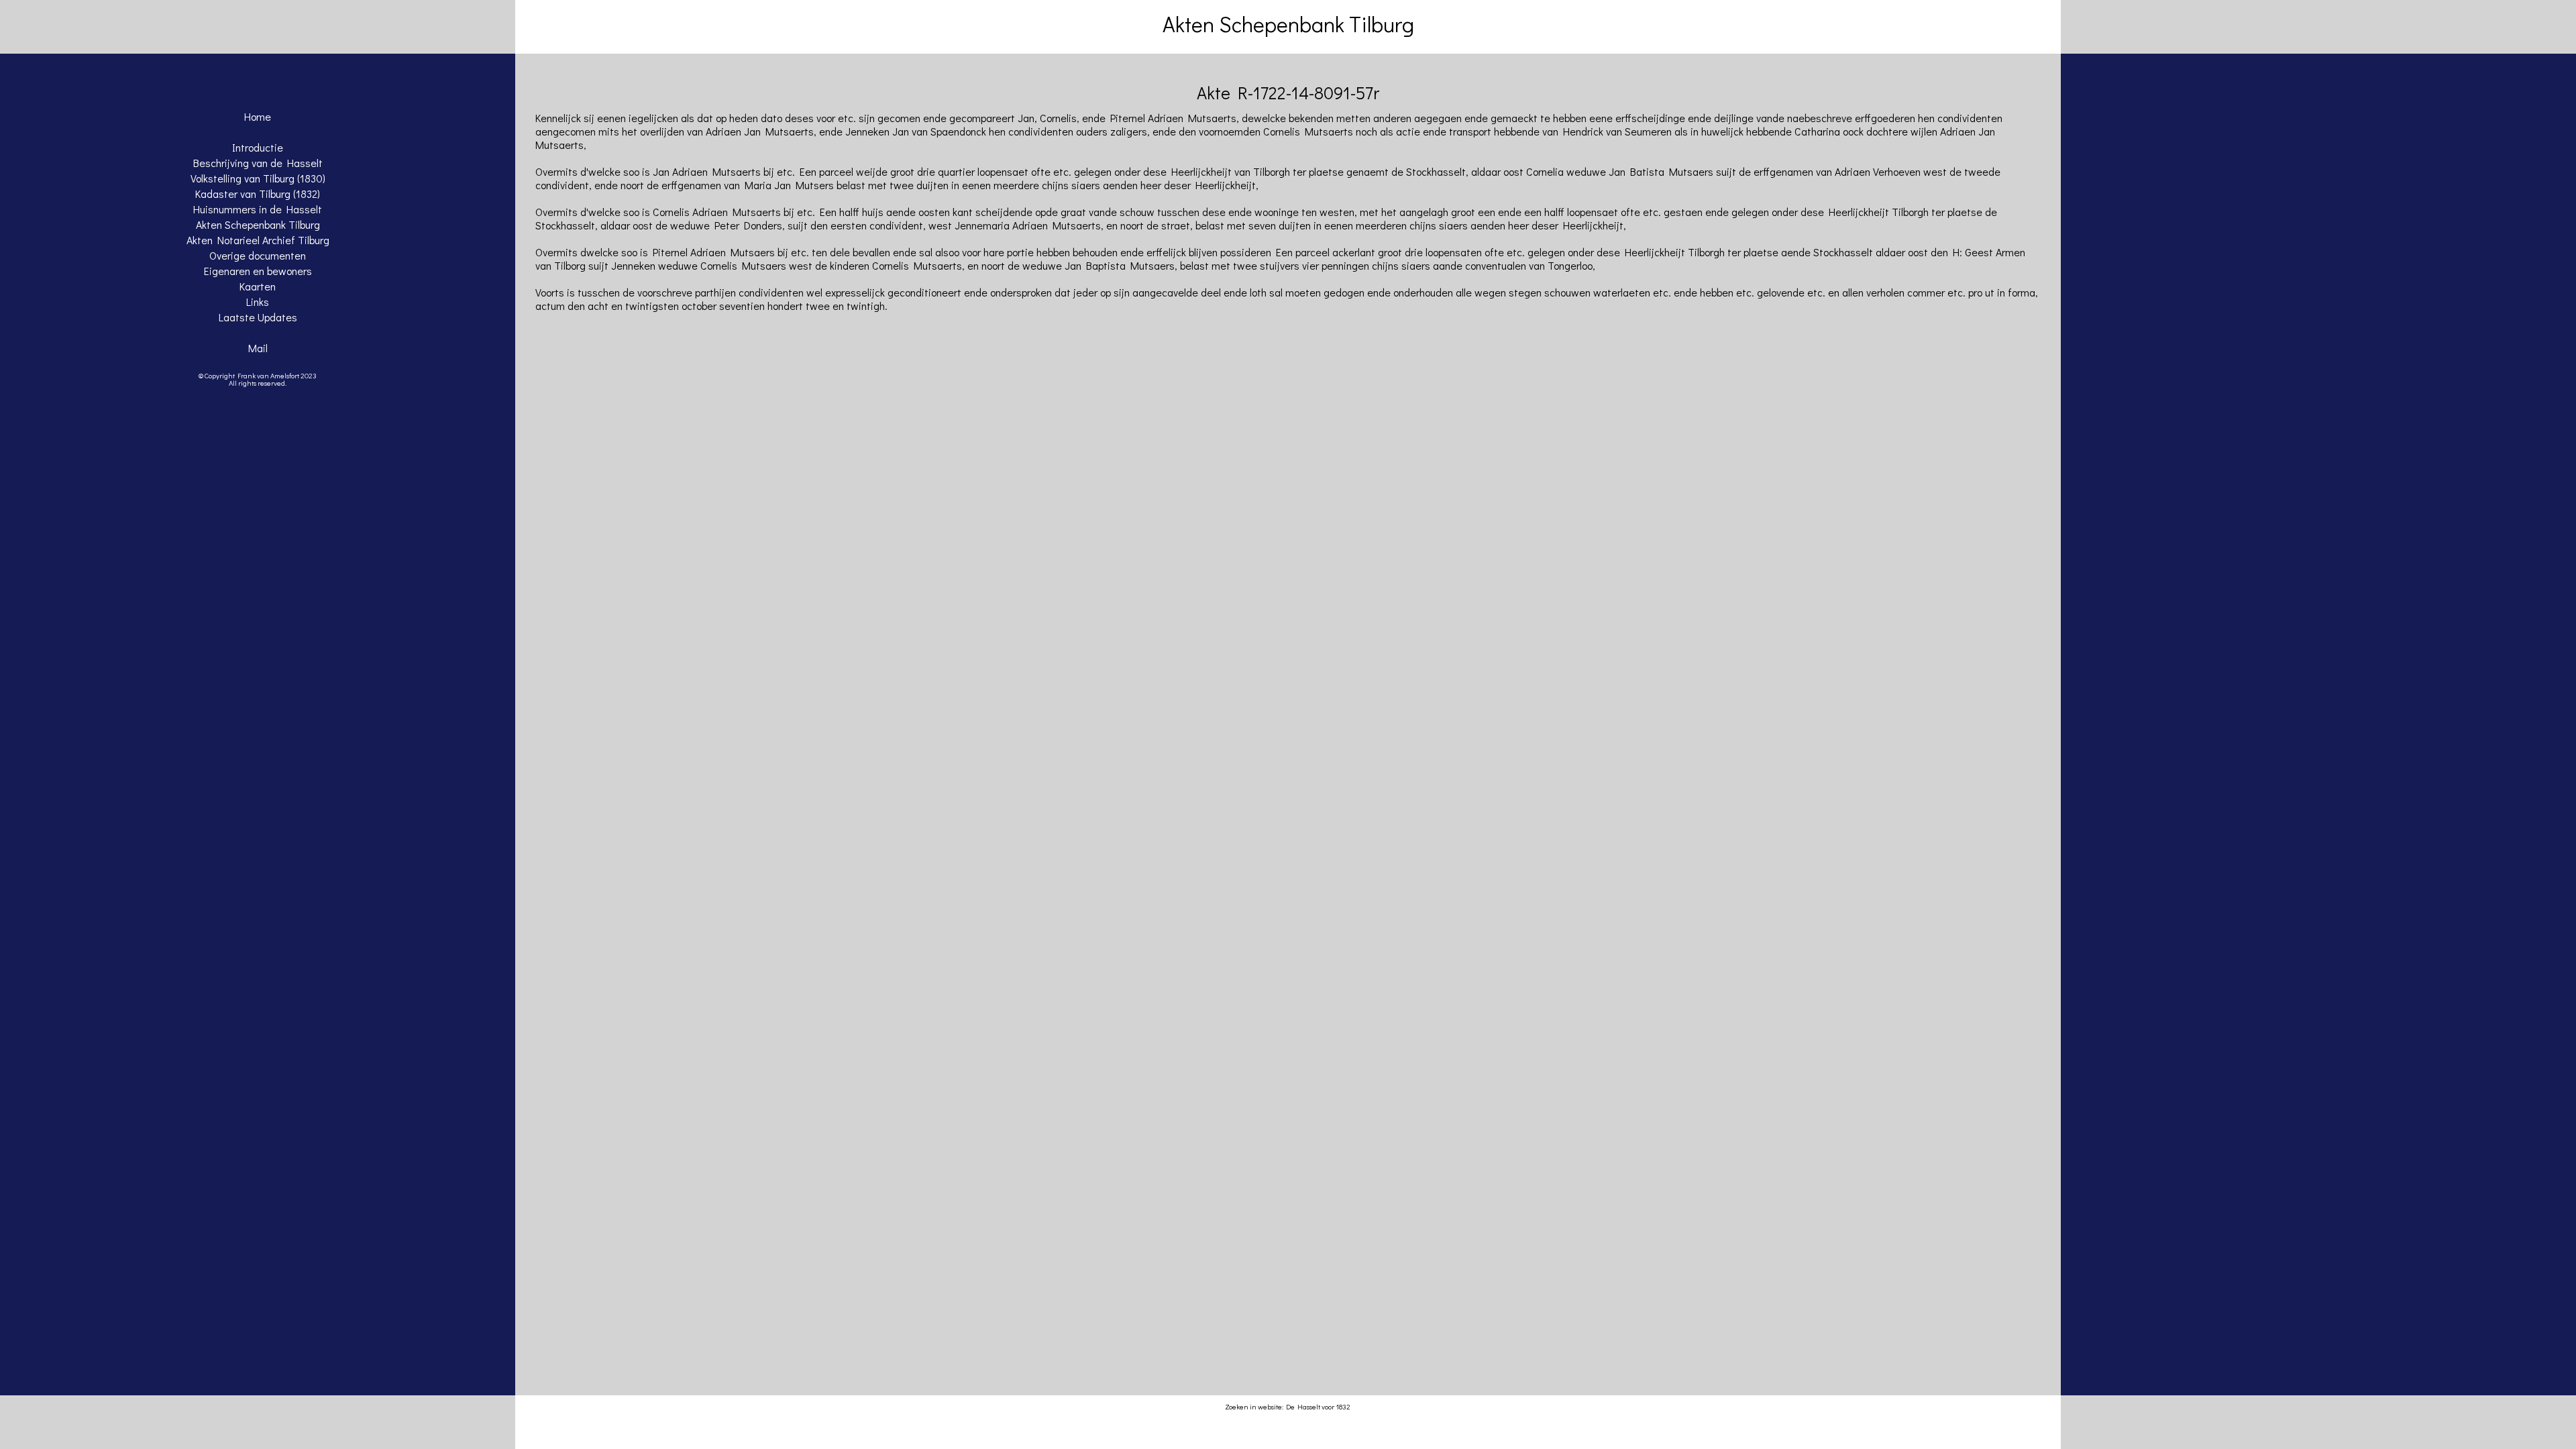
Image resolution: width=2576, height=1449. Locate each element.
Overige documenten (258, 255)
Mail (258, 348)
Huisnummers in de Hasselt (258, 209)
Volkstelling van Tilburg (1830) (258, 178)
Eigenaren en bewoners (258, 271)
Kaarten (258, 286)
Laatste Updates (258, 317)
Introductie (258, 147)
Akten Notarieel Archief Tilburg (258, 240)
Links (258, 302)
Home (258, 116)
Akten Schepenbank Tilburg (258, 224)
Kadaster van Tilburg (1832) (258, 194)
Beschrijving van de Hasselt (258, 163)
